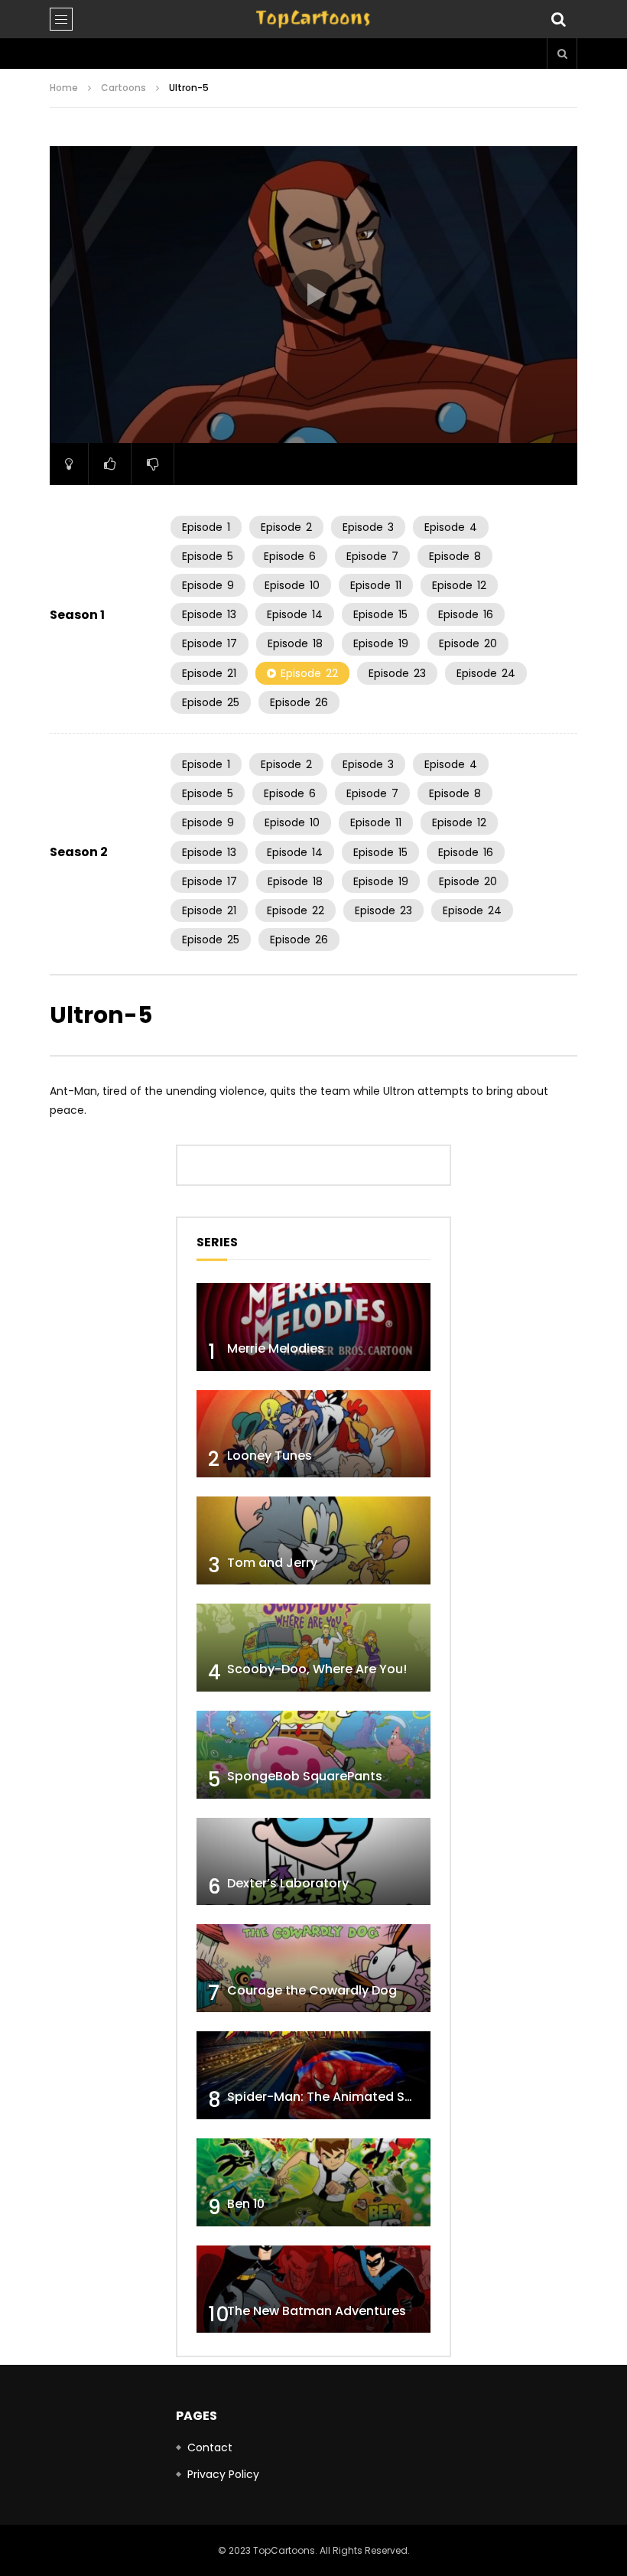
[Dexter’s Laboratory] (313, 1862)
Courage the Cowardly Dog (312, 1990)
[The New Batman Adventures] (313, 2289)
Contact (210, 2447)
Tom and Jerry (272, 1563)
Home (64, 88)
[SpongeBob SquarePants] (313, 1755)
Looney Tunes (270, 1456)
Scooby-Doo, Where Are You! (317, 1669)
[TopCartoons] (313, 19)
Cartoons (123, 88)
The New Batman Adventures (317, 2311)
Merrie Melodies (276, 1348)
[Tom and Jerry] (313, 1540)
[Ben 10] (313, 2182)
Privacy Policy (223, 2474)
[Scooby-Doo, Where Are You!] (313, 1648)
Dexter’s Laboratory (288, 1883)
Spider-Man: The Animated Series (331, 2097)
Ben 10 (246, 2204)
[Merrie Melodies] (313, 1327)
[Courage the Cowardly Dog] (313, 1968)
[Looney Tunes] (313, 1434)
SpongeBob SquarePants (305, 1776)
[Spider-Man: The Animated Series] (313, 2075)
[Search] (558, 19)
